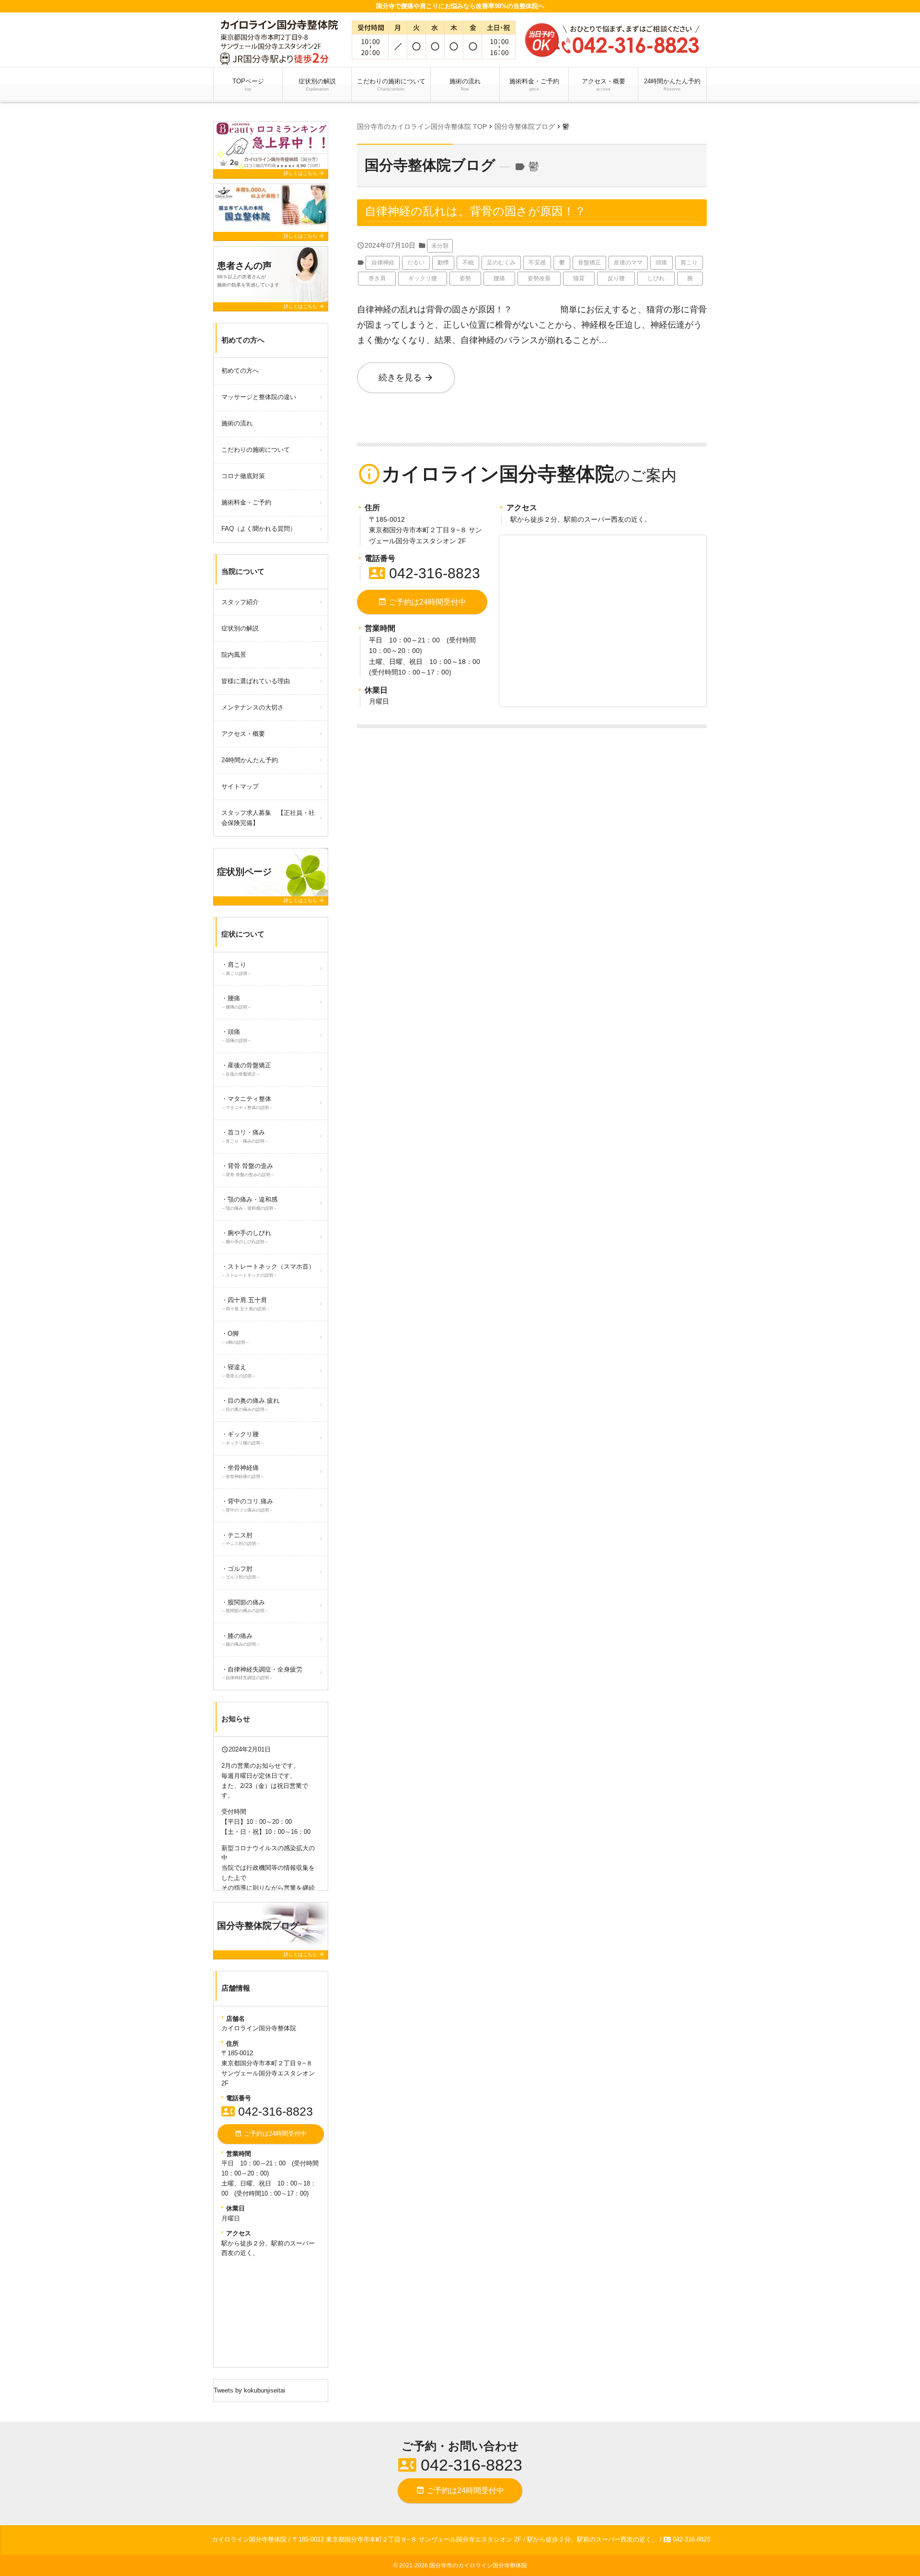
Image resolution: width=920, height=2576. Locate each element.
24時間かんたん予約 (672, 85)
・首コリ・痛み (245, 1136)
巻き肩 (377, 278)
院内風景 (234, 655)
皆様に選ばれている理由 (256, 681)
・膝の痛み (241, 1640)
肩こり (689, 263)
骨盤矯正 (589, 263)
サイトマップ (240, 786)
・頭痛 (236, 1036)
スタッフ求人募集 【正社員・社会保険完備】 (268, 818)
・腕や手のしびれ (246, 1237)
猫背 (579, 278)
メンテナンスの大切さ (253, 707)
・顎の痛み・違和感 (249, 1203)
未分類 (440, 246)
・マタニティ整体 (247, 1103)
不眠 (468, 263)
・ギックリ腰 (243, 1438)
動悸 (443, 263)
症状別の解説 (320, 85)
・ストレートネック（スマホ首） (268, 1270)
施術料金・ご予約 (534, 85)
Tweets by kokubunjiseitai (249, 2390)
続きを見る (406, 378)
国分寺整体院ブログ (430, 165)
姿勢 (465, 278)
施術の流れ (465, 85)
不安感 (537, 263)
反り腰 (616, 278)
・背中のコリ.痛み (247, 1505)
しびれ (656, 278)
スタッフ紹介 (240, 602)
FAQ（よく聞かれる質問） (259, 529)
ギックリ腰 (423, 278)
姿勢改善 (539, 278)
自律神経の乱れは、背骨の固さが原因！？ (475, 211)
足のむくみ (501, 263)
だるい (416, 263)
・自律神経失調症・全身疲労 (262, 1673)
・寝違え (239, 1371)
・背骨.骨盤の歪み (248, 1170)
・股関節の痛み (245, 1606)
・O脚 (236, 1337)
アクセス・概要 (604, 85)
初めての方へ (240, 371)
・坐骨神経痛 (243, 1471)
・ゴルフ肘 (241, 1573)
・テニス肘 (241, 1539)
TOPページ (248, 85)
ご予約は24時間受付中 (422, 602)
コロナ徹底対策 (243, 476)
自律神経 (383, 263)
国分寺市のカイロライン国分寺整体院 (478, 2565)
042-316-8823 (425, 573)
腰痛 (499, 278)
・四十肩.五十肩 (246, 1304)
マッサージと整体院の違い (259, 397)
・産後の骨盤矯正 (246, 1069)
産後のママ (628, 263)
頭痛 (661, 263)
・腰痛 (236, 1002)
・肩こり (236, 968)
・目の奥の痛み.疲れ (250, 1404)
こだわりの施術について (391, 85)
